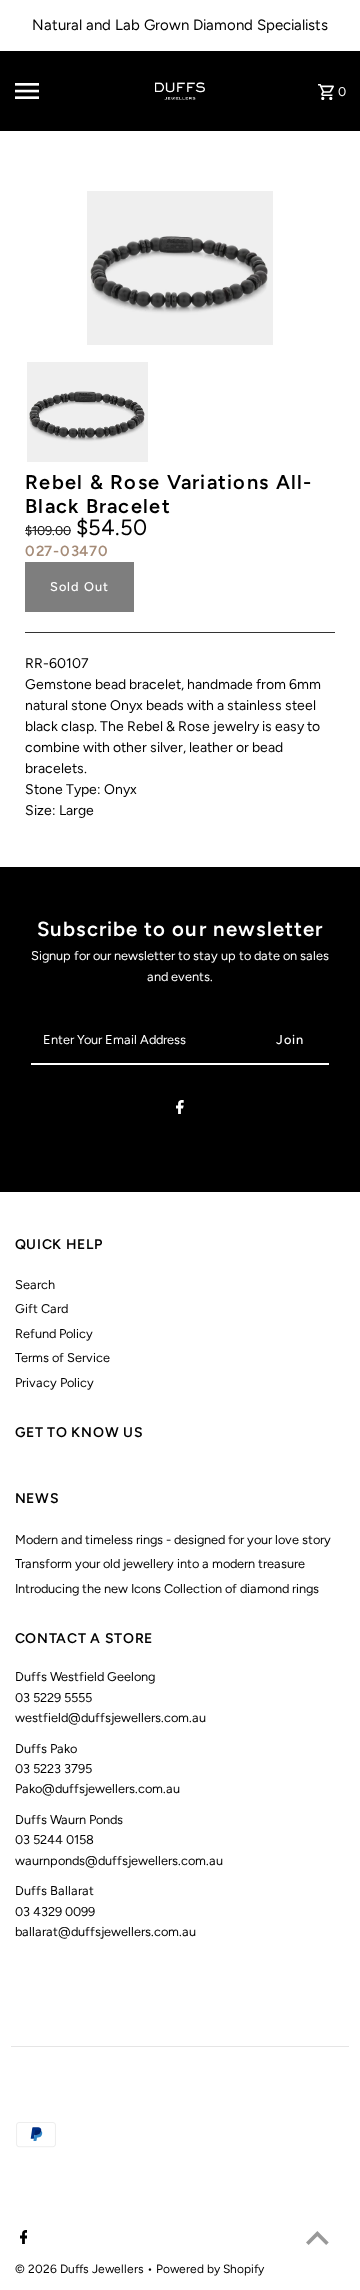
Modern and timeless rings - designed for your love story (173, 1539)
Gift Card (41, 1308)
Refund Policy (54, 1333)
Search (35, 1284)
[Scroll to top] (317, 2237)
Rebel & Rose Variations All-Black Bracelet (169, 494)
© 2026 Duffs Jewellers (81, 2269)
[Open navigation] (41, 91)
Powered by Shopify (210, 2269)
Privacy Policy (54, 1382)
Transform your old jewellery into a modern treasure (160, 1563)
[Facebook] (180, 1110)
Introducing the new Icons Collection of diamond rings (167, 1588)
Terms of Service (62, 1357)
